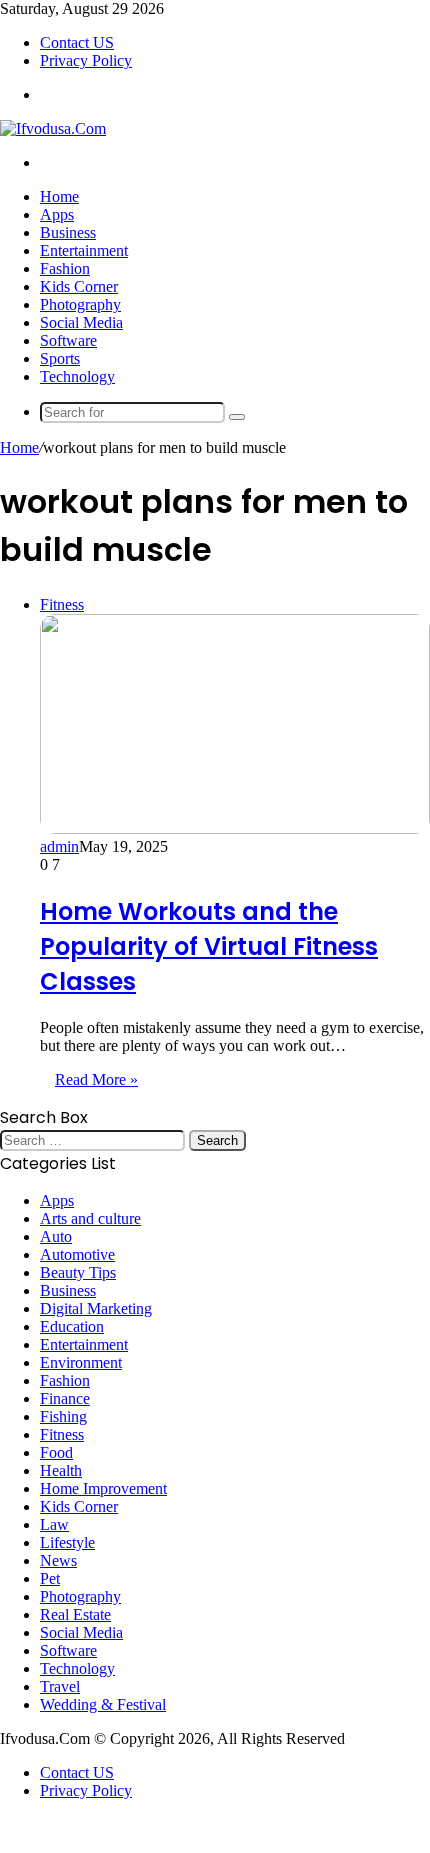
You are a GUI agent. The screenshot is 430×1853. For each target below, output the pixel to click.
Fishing (63, 1416)
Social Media (81, 322)
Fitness (62, 1434)
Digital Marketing (96, 1308)
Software (68, 340)
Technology (77, 376)
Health (61, 1470)
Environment (81, 1362)
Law (54, 1524)
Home (59, 196)
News (58, 1560)
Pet (50, 1578)
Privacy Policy (86, 60)
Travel (60, 1686)
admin (59, 846)
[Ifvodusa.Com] (53, 128)
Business (68, 232)
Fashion (65, 268)
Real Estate (75, 1614)
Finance (65, 1398)
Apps (57, 214)
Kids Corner (79, 286)
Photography (80, 304)
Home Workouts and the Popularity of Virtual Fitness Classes (209, 946)
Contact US (77, 42)
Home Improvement (103, 1488)
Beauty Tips (78, 1272)
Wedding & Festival (103, 1704)
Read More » (96, 1079)
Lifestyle (67, 1542)
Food (56, 1452)
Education (72, 1326)
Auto (56, 1236)
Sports (60, 358)
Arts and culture (90, 1218)
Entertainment (84, 250)
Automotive (77, 1254)
